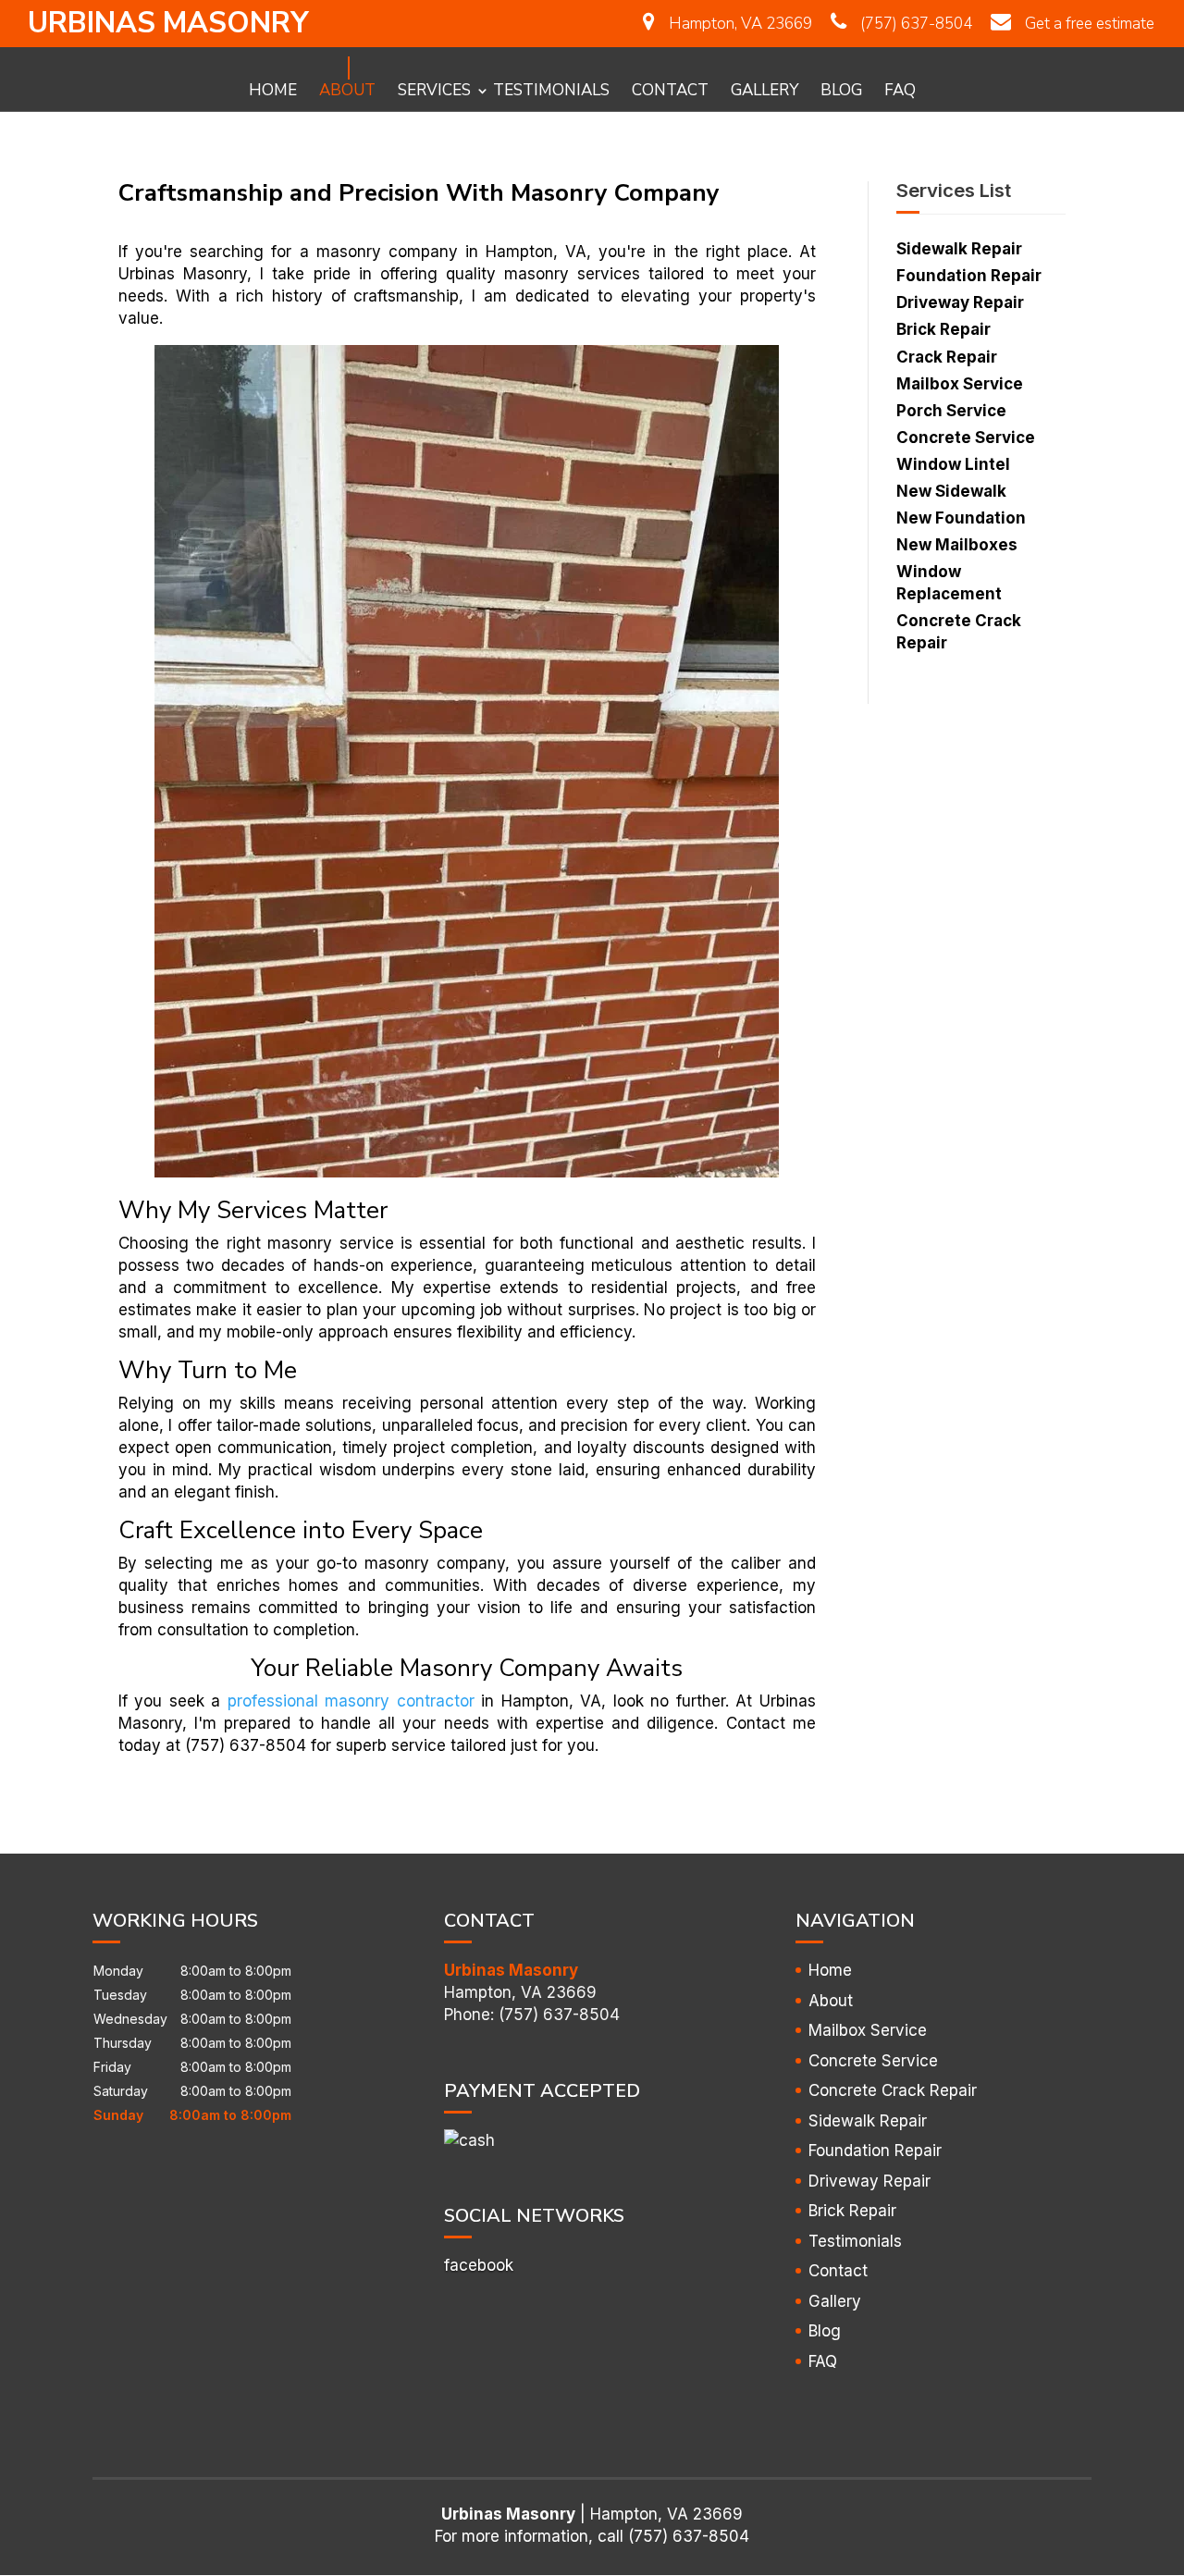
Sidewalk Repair (868, 2121)
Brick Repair (852, 2211)
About (347, 88)
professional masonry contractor (351, 1701)
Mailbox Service (868, 2030)
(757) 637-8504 (916, 24)
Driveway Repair (869, 2181)
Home (273, 88)
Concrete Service (873, 2061)
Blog (841, 88)
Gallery (765, 88)
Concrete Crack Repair (893, 2090)
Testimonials (551, 88)
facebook (479, 2265)
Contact (670, 88)
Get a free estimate (1090, 24)
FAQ (900, 88)
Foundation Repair (875, 2151)
